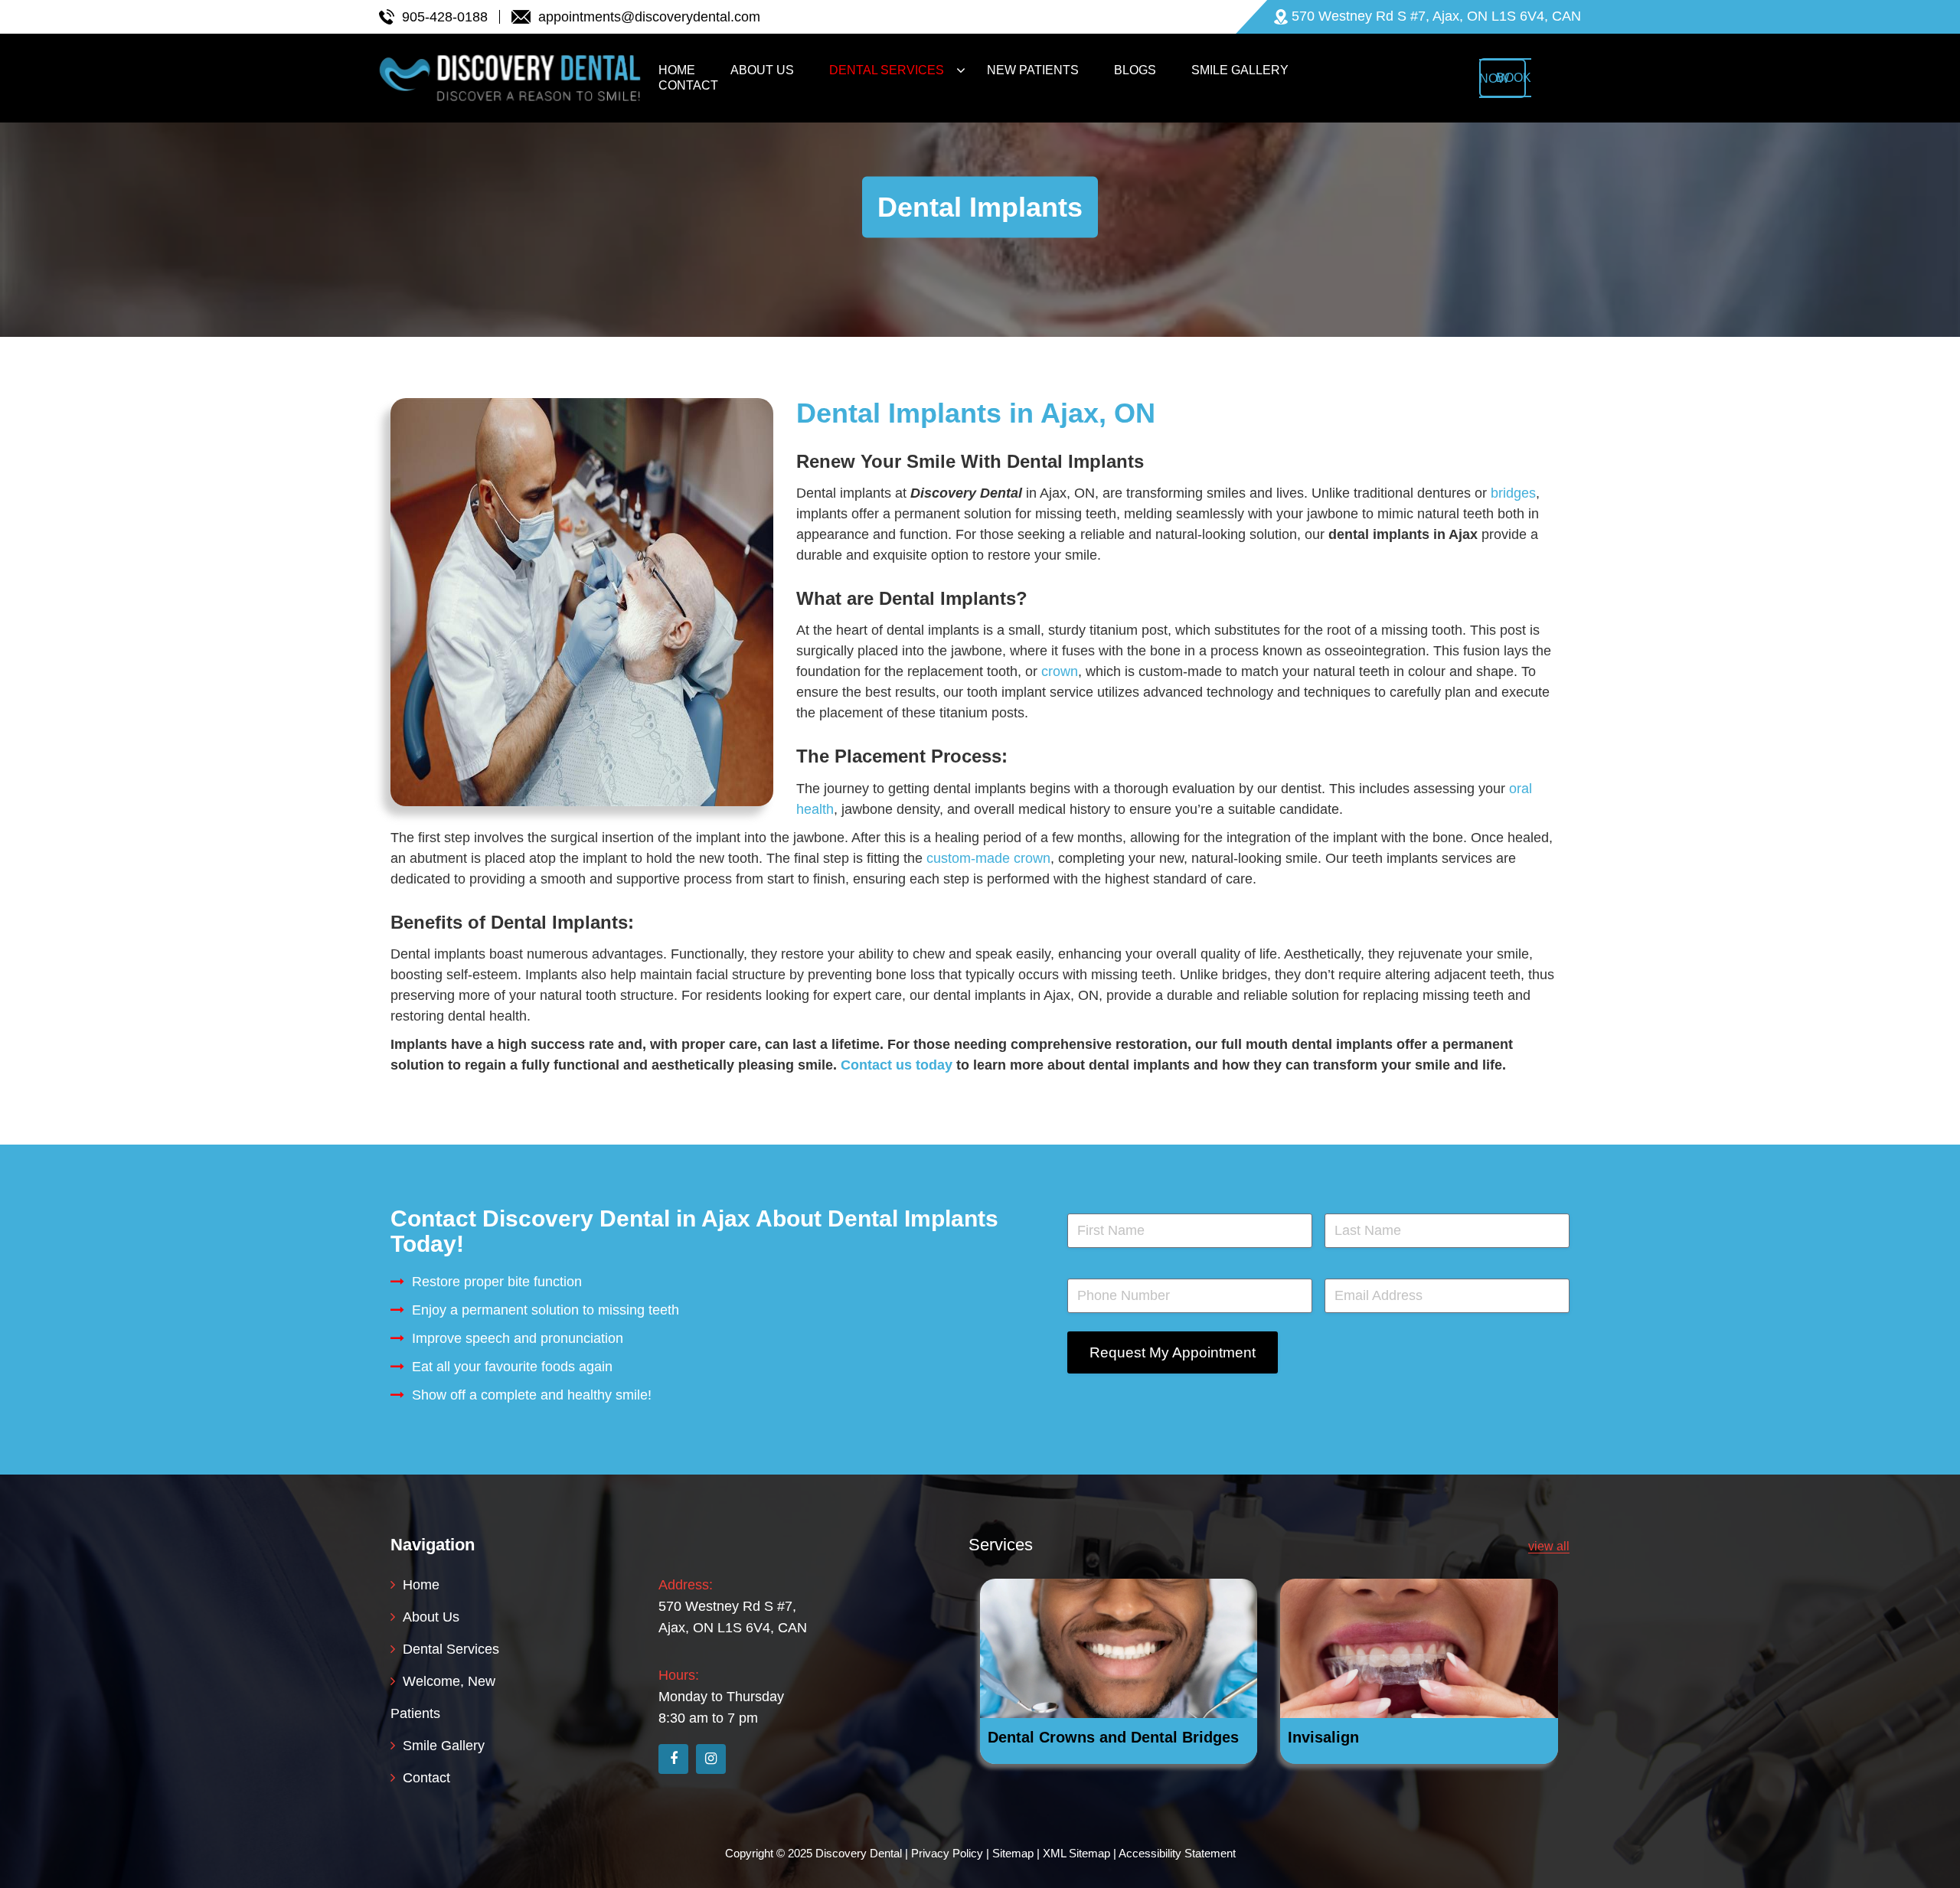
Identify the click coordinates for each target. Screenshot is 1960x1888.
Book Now (1505, 78)
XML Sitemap (1076, 1853)
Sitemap (1013, 1853)
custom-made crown (988, 858)
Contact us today (897, 1065)
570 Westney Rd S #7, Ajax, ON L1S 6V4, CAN (733, 1617)
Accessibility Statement (1177, 1853)
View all (1549, 1546)
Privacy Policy (947, 1853)
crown (1060, 671)
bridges (1513, 493)
